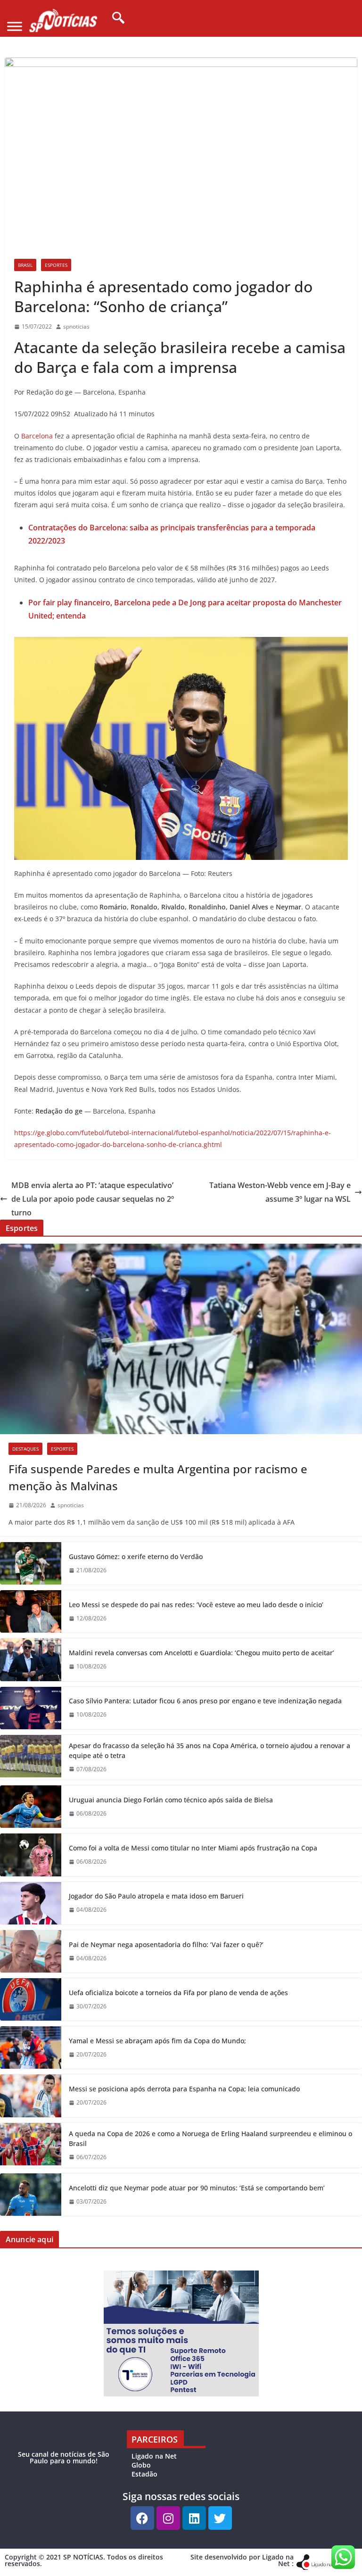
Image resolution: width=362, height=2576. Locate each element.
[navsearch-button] (115, 18)
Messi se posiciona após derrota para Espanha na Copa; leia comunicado (184, 2089)
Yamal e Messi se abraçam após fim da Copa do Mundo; (157, 2041)
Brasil (25, 265)
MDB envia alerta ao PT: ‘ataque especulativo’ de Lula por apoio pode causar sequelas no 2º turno (93, 1199)
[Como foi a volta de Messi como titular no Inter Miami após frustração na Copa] (31, 1855)
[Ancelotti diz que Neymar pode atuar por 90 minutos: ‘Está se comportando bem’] (31, 2195)
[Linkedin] (194, 2518)
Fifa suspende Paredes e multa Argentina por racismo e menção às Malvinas (158, 1477)
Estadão (144, 2474)
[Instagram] (168, 2518)
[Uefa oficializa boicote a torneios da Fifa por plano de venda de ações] (31, 1999)
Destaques (25, 1449)
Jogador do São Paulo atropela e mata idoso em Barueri (156, 1896)
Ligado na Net (154, 2456)
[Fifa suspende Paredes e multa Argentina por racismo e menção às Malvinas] (181, 1339)
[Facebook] (142, 2518)
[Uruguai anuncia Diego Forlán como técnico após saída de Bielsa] (31, 1807)
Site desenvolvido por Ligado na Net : (242, 2560)
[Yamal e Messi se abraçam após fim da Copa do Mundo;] (31, 2048)
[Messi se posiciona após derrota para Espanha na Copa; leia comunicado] (31, 2096)
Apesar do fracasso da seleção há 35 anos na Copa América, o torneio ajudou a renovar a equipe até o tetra (210, 1750)
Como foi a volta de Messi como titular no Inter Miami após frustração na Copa (193, 1848)
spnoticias (76, 326)
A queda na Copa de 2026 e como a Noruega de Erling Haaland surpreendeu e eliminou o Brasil (210, 2138)
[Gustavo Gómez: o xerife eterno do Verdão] (31, 1563)
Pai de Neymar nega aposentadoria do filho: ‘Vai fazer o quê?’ (166, 1944)
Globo (141, 2465)
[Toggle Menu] (15, 26)
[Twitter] (220, 2518)
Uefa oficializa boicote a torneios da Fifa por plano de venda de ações (178, 1993)
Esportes (56, 265)
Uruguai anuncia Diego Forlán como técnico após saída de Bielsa (171, 1800)
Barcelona (37, 436)
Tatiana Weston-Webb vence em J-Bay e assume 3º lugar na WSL (280, 1192)
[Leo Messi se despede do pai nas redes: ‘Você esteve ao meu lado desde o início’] (31, 1611)
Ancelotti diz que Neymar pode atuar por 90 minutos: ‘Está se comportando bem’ (197, 2188)
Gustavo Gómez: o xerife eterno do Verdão (136, 1556)
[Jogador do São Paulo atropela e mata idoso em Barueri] (31, 1903)
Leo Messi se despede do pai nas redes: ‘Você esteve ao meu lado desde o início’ (196, 1605)
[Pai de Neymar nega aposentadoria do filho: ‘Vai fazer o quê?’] (31, 1951)
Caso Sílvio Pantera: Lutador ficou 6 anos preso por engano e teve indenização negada (205, 1701)
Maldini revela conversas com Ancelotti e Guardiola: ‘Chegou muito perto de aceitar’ (202, 1653)
